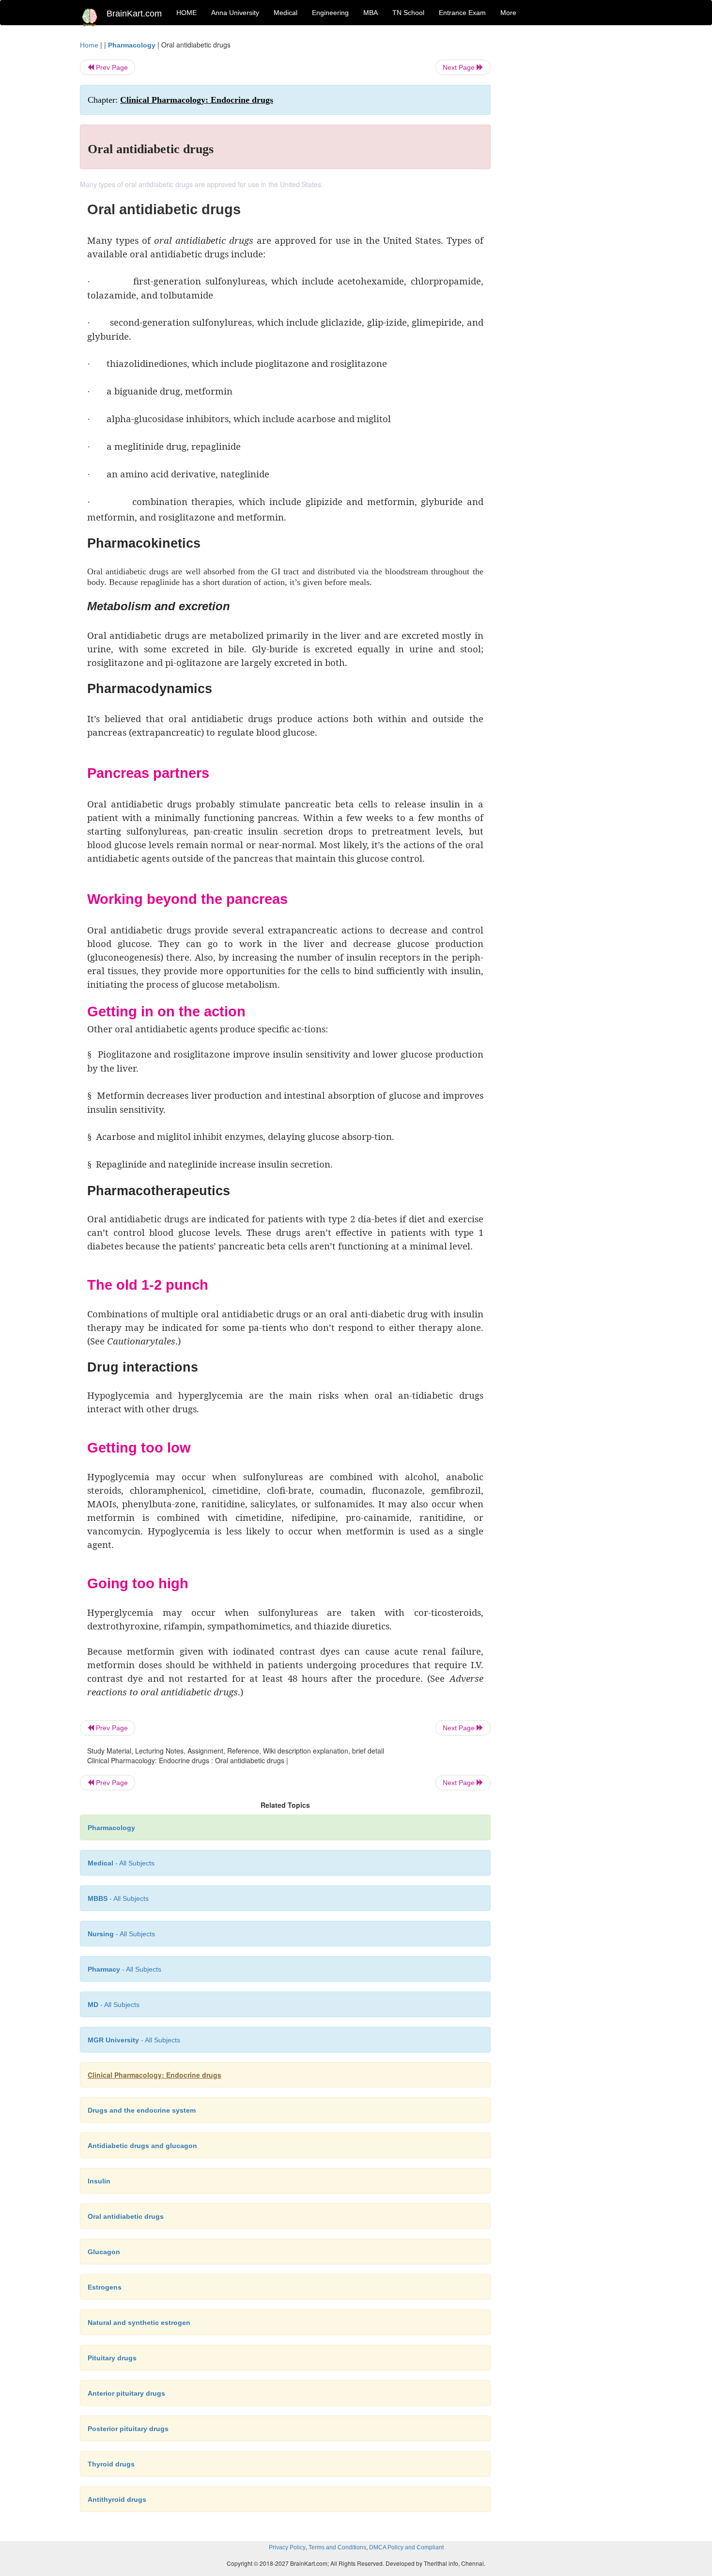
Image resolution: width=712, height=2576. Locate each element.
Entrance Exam (462, 13)
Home (89, 45)
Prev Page (111, 67)
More (508, 13)
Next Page (460, 67)
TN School (408, 13)
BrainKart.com (134, 14)
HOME (186, 13)
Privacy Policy (287, 2547)
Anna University (235, 13)
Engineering (330, 13)
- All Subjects (121, 1863)
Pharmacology (132, 45)
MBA (371, 13)
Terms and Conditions (337, 2547)
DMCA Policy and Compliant (406, 2547)
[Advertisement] (569, 185)
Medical (286, 13)
